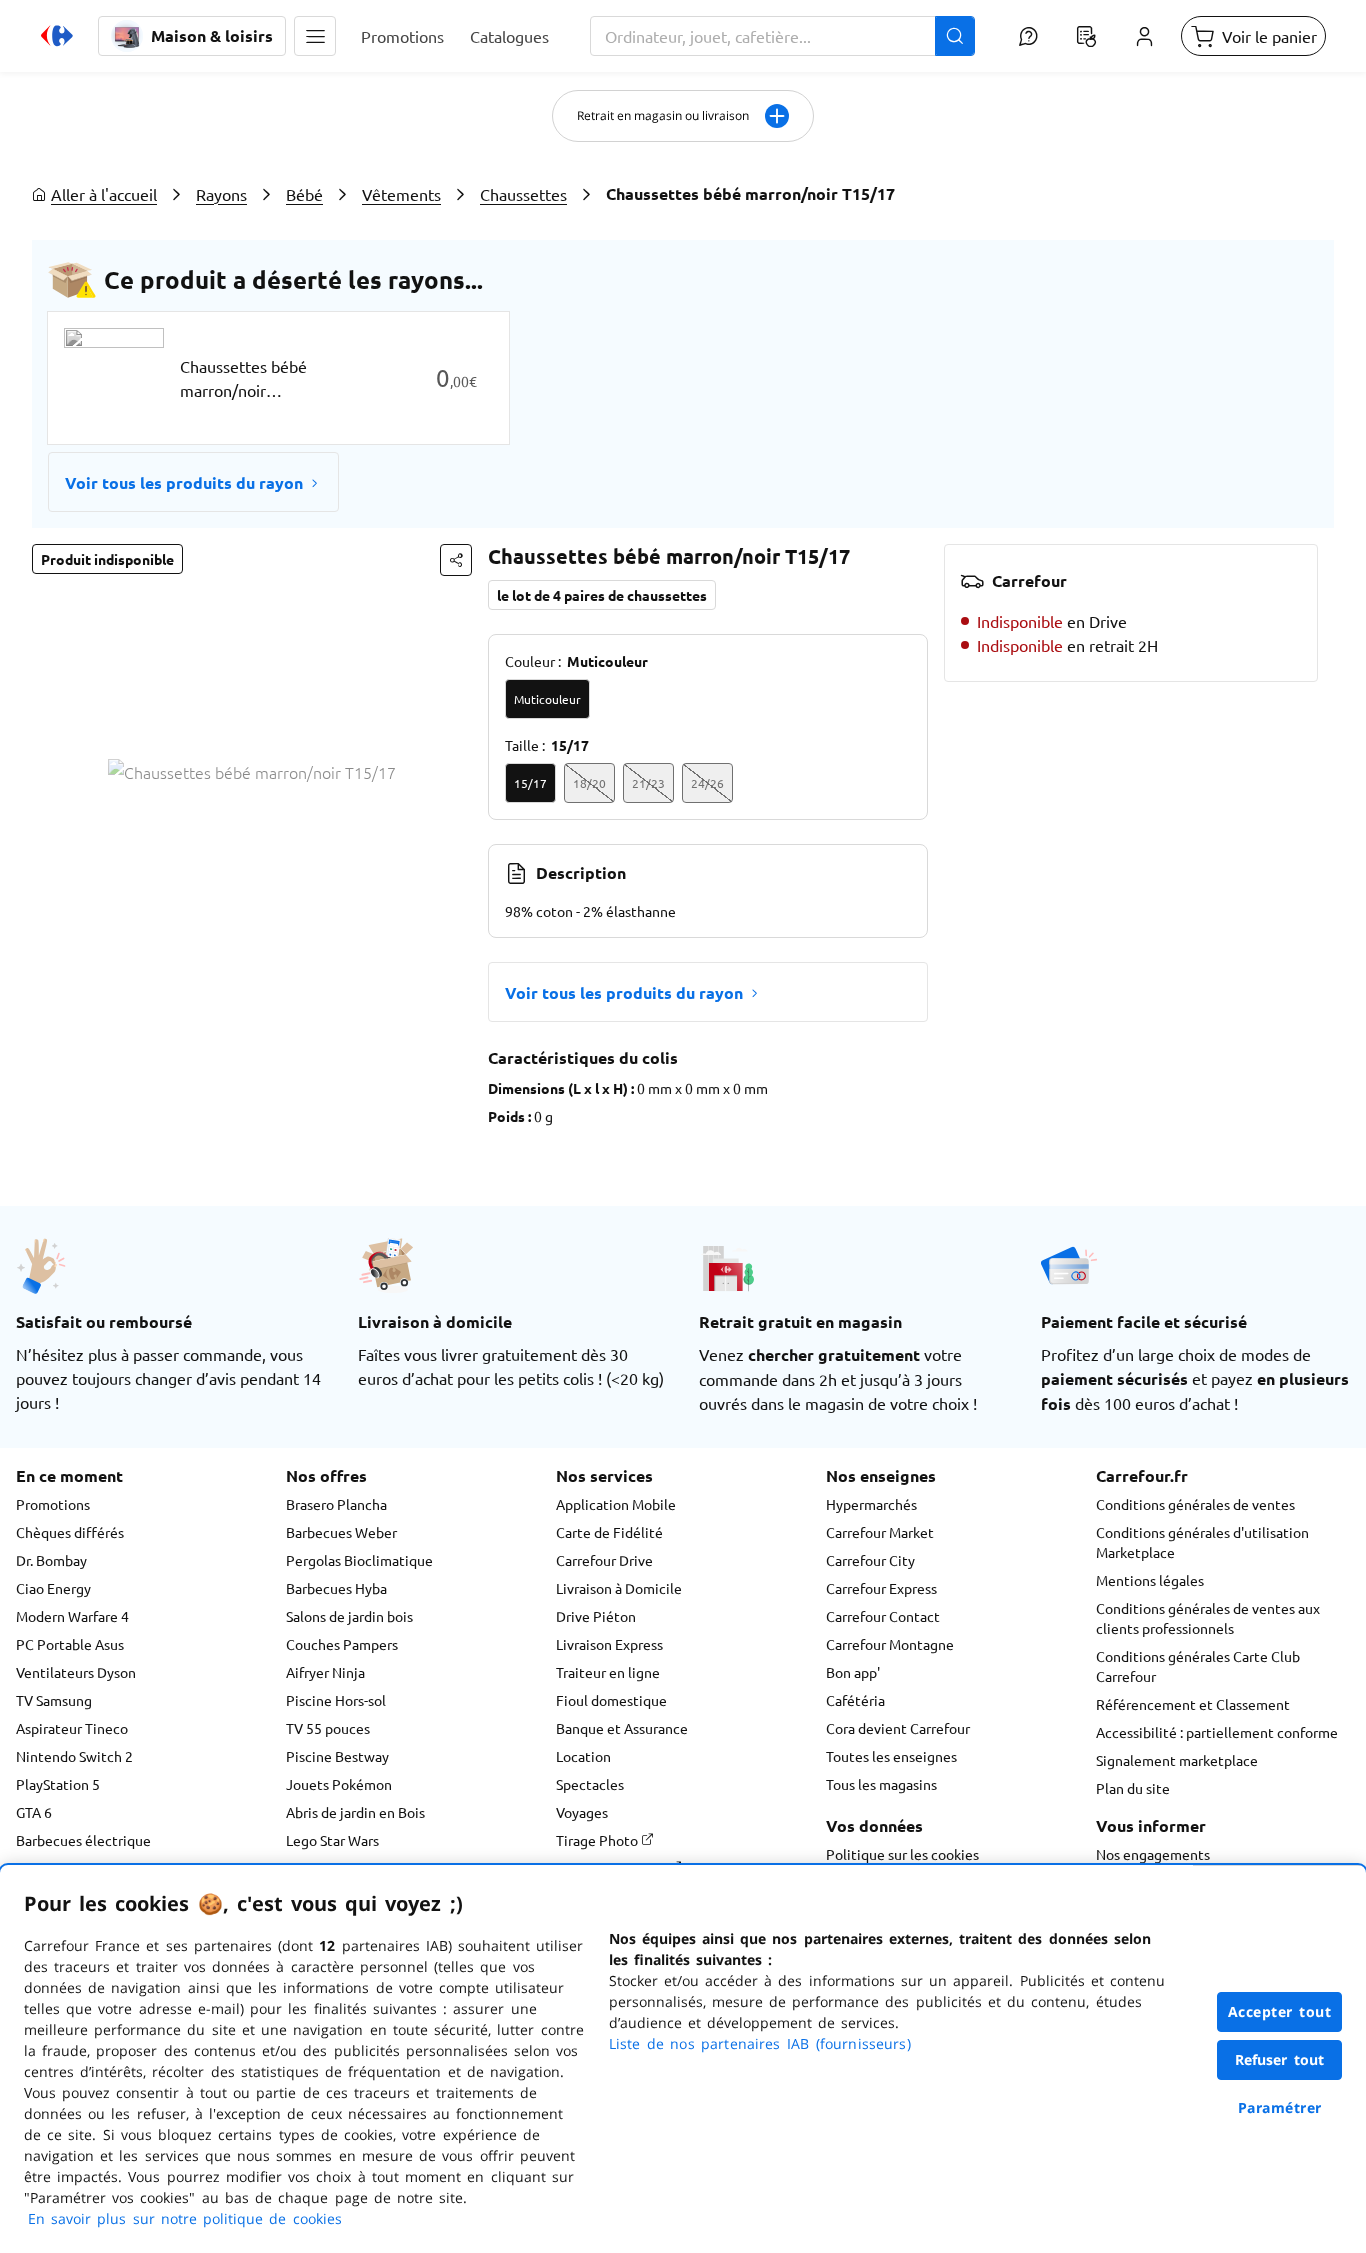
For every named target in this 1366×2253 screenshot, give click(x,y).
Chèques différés (70, 1532)
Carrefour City (870, 1560)
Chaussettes (523, 194)
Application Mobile (616, 1504)
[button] (315, 36)
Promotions (53, 1504)
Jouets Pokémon (339, 1784)
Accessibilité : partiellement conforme (1217, 1732)
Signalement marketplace (1177, 1760)
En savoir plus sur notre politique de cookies (185, 2218)
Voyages (582, 1812)
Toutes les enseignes (891, 1756)
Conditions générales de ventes (1195, 1504)
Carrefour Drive (604, 1560)
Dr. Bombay (51, 1560)
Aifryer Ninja (325, 1672)
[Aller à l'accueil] (57, 36)
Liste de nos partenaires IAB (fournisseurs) (760, 2043)
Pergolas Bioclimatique (359, 1560)
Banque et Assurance (622, 1728)
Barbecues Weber (341, 1532)
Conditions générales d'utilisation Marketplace (1202, 1542)
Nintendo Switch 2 (74, 1756)
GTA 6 (34, 1812)
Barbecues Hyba (336, 1588)
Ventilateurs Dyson (76, 1672)
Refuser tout (1280, 2059)
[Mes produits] (1086, 36)
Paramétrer (1280, 2107)
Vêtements (401, 194)
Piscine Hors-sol (336, 1700)
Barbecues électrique (83, 1840)
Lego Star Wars (332, 1840)
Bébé (304, 194)
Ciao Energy (53, 1588)
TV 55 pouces (328, 1728)
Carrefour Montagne (890, 1644)
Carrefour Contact (883, 1616)
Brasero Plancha (336, 1504)
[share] (456, 560)
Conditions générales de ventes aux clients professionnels (1208, 1618)
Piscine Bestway (337, 1756)
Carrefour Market (880, 1532)
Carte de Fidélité (609, 1532)
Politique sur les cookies (902, 1854)
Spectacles (590, 1784)
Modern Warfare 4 (72, 1616)
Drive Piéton (596, 1616)
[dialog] (683, 2059)
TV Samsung (54, 1700)
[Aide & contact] (1028, 36)
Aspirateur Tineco (72, 1728)
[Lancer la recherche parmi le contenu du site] (955, 36)
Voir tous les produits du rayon (184, 482)
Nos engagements (1153, 1854)
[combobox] (782, 36)
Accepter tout (1280, 2011)
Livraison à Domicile (619, 1588)
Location (583, 1756)
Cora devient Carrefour (898, 1728)
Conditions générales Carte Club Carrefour (1198, 1666)
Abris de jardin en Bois (355, 1812)
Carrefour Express (881, 1588)
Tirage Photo (598, 1840)
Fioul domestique (611, 1700)
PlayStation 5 (58, 1784)
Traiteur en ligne (608, 1672)
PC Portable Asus (70, 1644)
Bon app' (853, 1672)
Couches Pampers (342, 1644)
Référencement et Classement (1193, 1704)
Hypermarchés (871, 1504)
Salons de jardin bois (349, 1616)
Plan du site (1133, 1788)
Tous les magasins (881, 1784)
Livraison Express (609, 1644)
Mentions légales (1150, 1580)
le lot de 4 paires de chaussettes (602, 595)
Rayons (221, 194)
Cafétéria (855, 1700)
